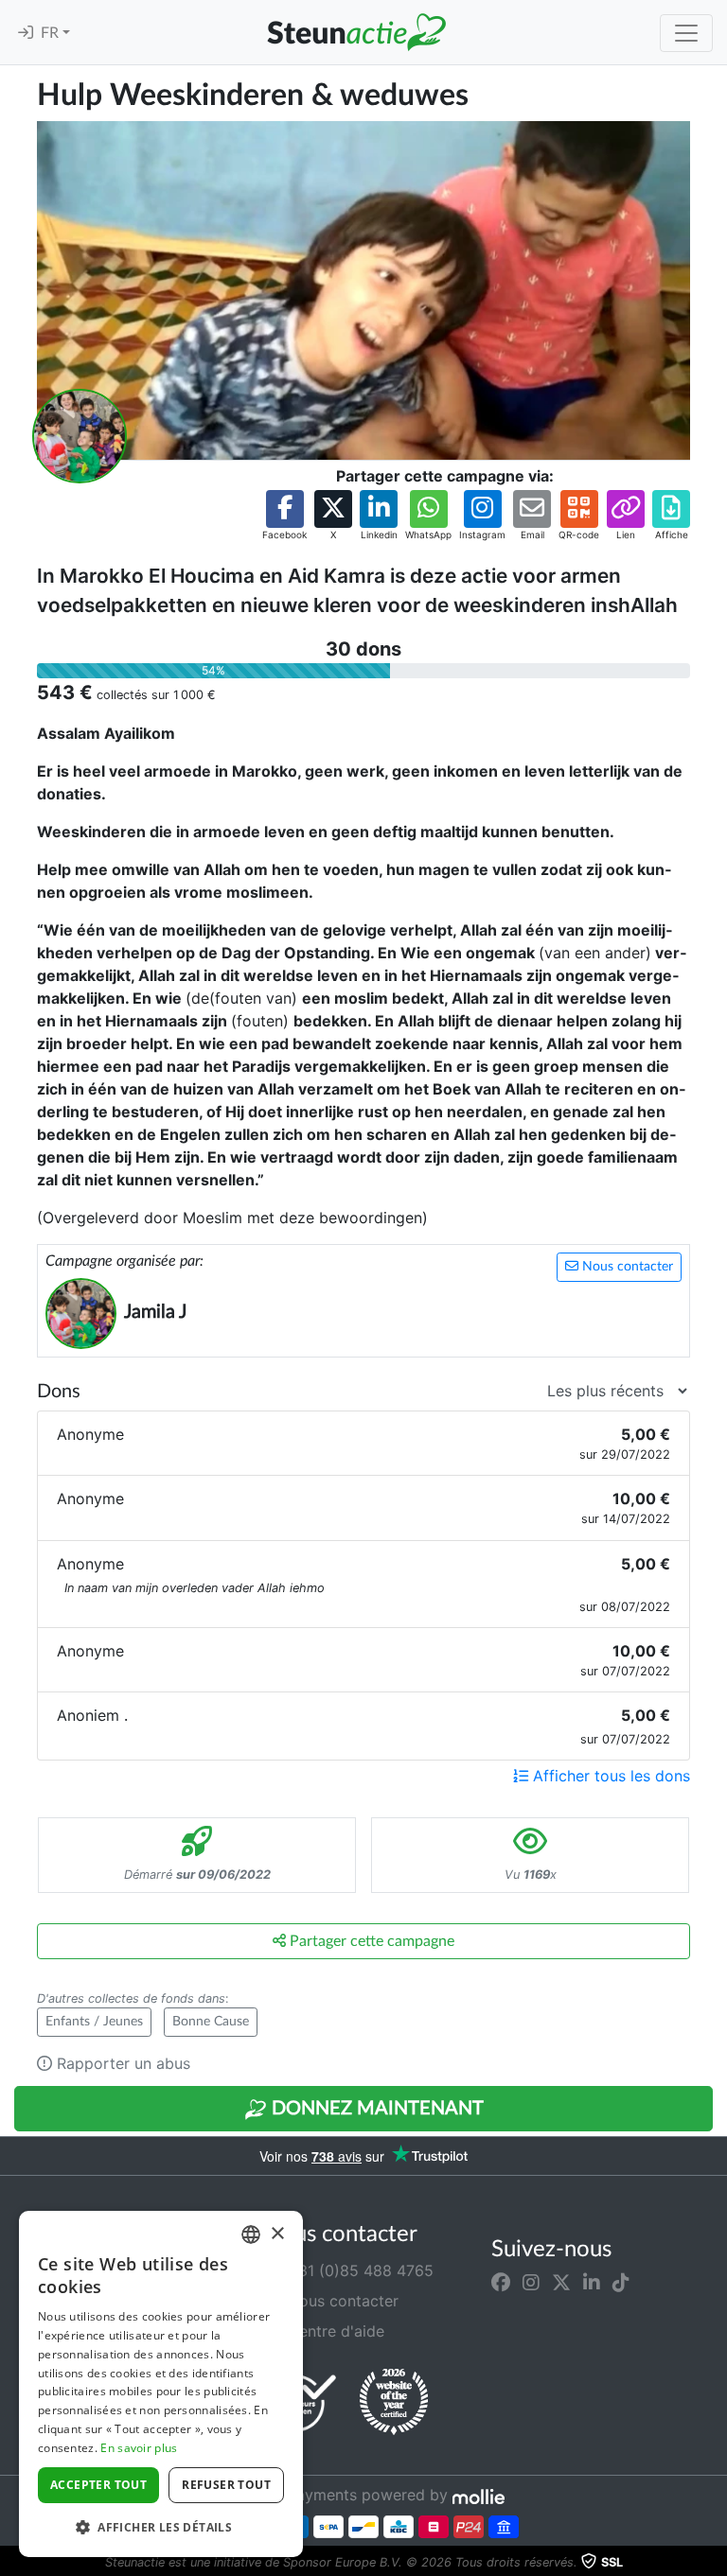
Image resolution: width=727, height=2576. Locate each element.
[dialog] (161, 2384)
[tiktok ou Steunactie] (621, 2282)
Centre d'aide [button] (334, 2331)
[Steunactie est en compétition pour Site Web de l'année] (394, 2402)
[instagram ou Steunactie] (531, 2282)
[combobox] (251, 2234)
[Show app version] (714, 2563)
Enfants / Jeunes (94, 2022)
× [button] (277, 2234)
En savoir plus (139, 2448)
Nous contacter (626, 1267)
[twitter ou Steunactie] (561, 2282)
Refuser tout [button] (226, 2485)
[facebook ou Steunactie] (501, 2282)
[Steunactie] (356, 32)
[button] (284, 516)
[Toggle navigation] (686, 33)
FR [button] (52, 33)
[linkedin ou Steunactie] (592, 2282)
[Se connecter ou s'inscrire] (26, 33)
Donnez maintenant (375, 2109)
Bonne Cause (211, 2022)
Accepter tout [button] (98, 2485)
